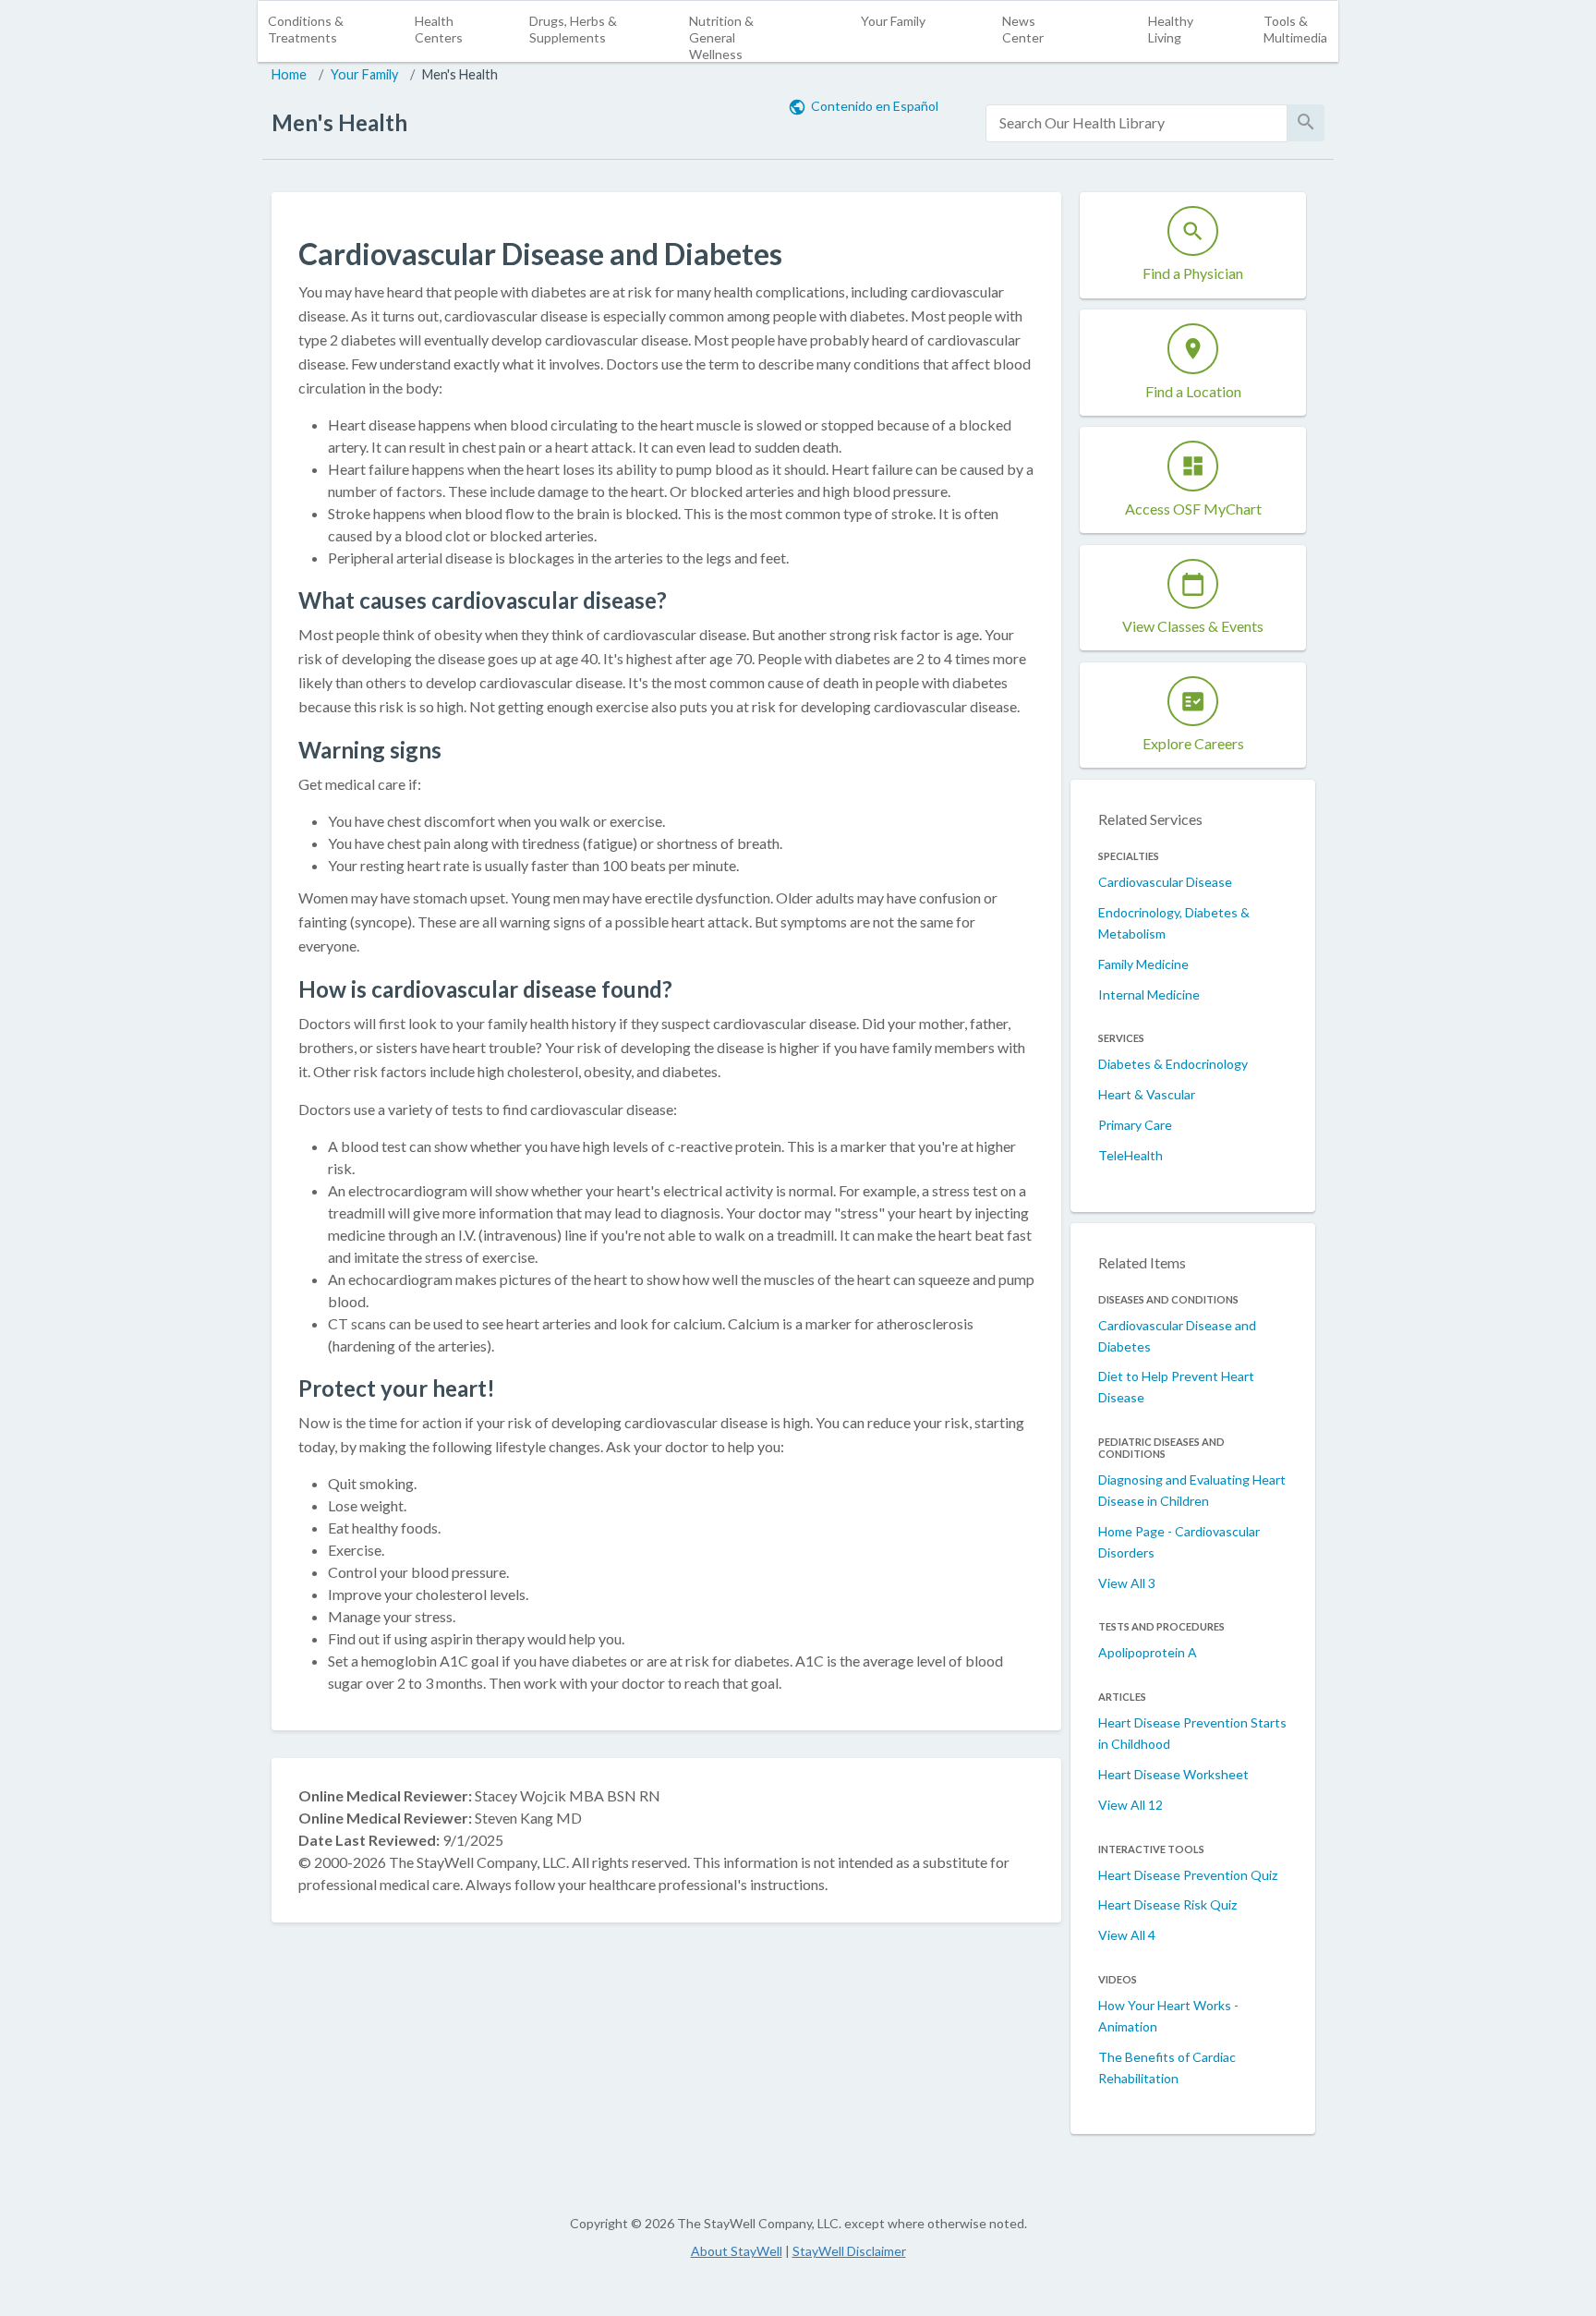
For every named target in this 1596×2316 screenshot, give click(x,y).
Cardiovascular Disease (1165, 882)
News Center (1023, 29)
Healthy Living (1171, 29)
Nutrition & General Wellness (721, 37)
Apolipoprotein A (1148, 1652)
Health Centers (439, 29)
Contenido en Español (875, 106)
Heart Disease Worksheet (1173, 1774)
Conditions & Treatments (306, 29)
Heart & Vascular (1147, 1094)
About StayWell (737, 2251)
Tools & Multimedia (1295, 29)
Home (289, 74)
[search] (1137, 123)
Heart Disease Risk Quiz (1167, 1904)
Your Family (893, 21)
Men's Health (460, 74)
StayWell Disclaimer (849, 2251)
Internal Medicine (1149, 994)
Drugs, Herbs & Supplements (573, 29)
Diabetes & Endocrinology (1173, 1064)
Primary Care (1135, 1125)
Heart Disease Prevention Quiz (1188, 1875)
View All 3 (1127, 1583)
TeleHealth (1130, 1155)
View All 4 (1127, 1935)
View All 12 (1130, 1805)
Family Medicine (1143, 964)
